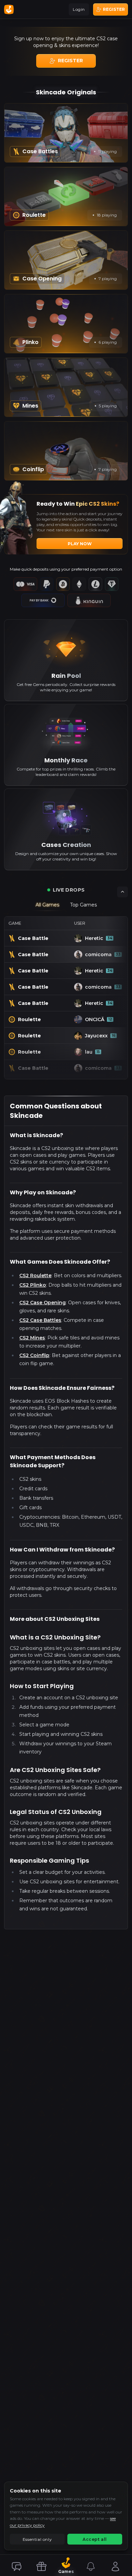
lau (92, 1068)
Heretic (98, 954)
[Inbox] (91, 2567)
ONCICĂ (98, 1036)
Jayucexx (100, 1052)
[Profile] (115, 2567)
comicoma (105, 938)
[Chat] (17, 2567)
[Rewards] (41, 2567)
